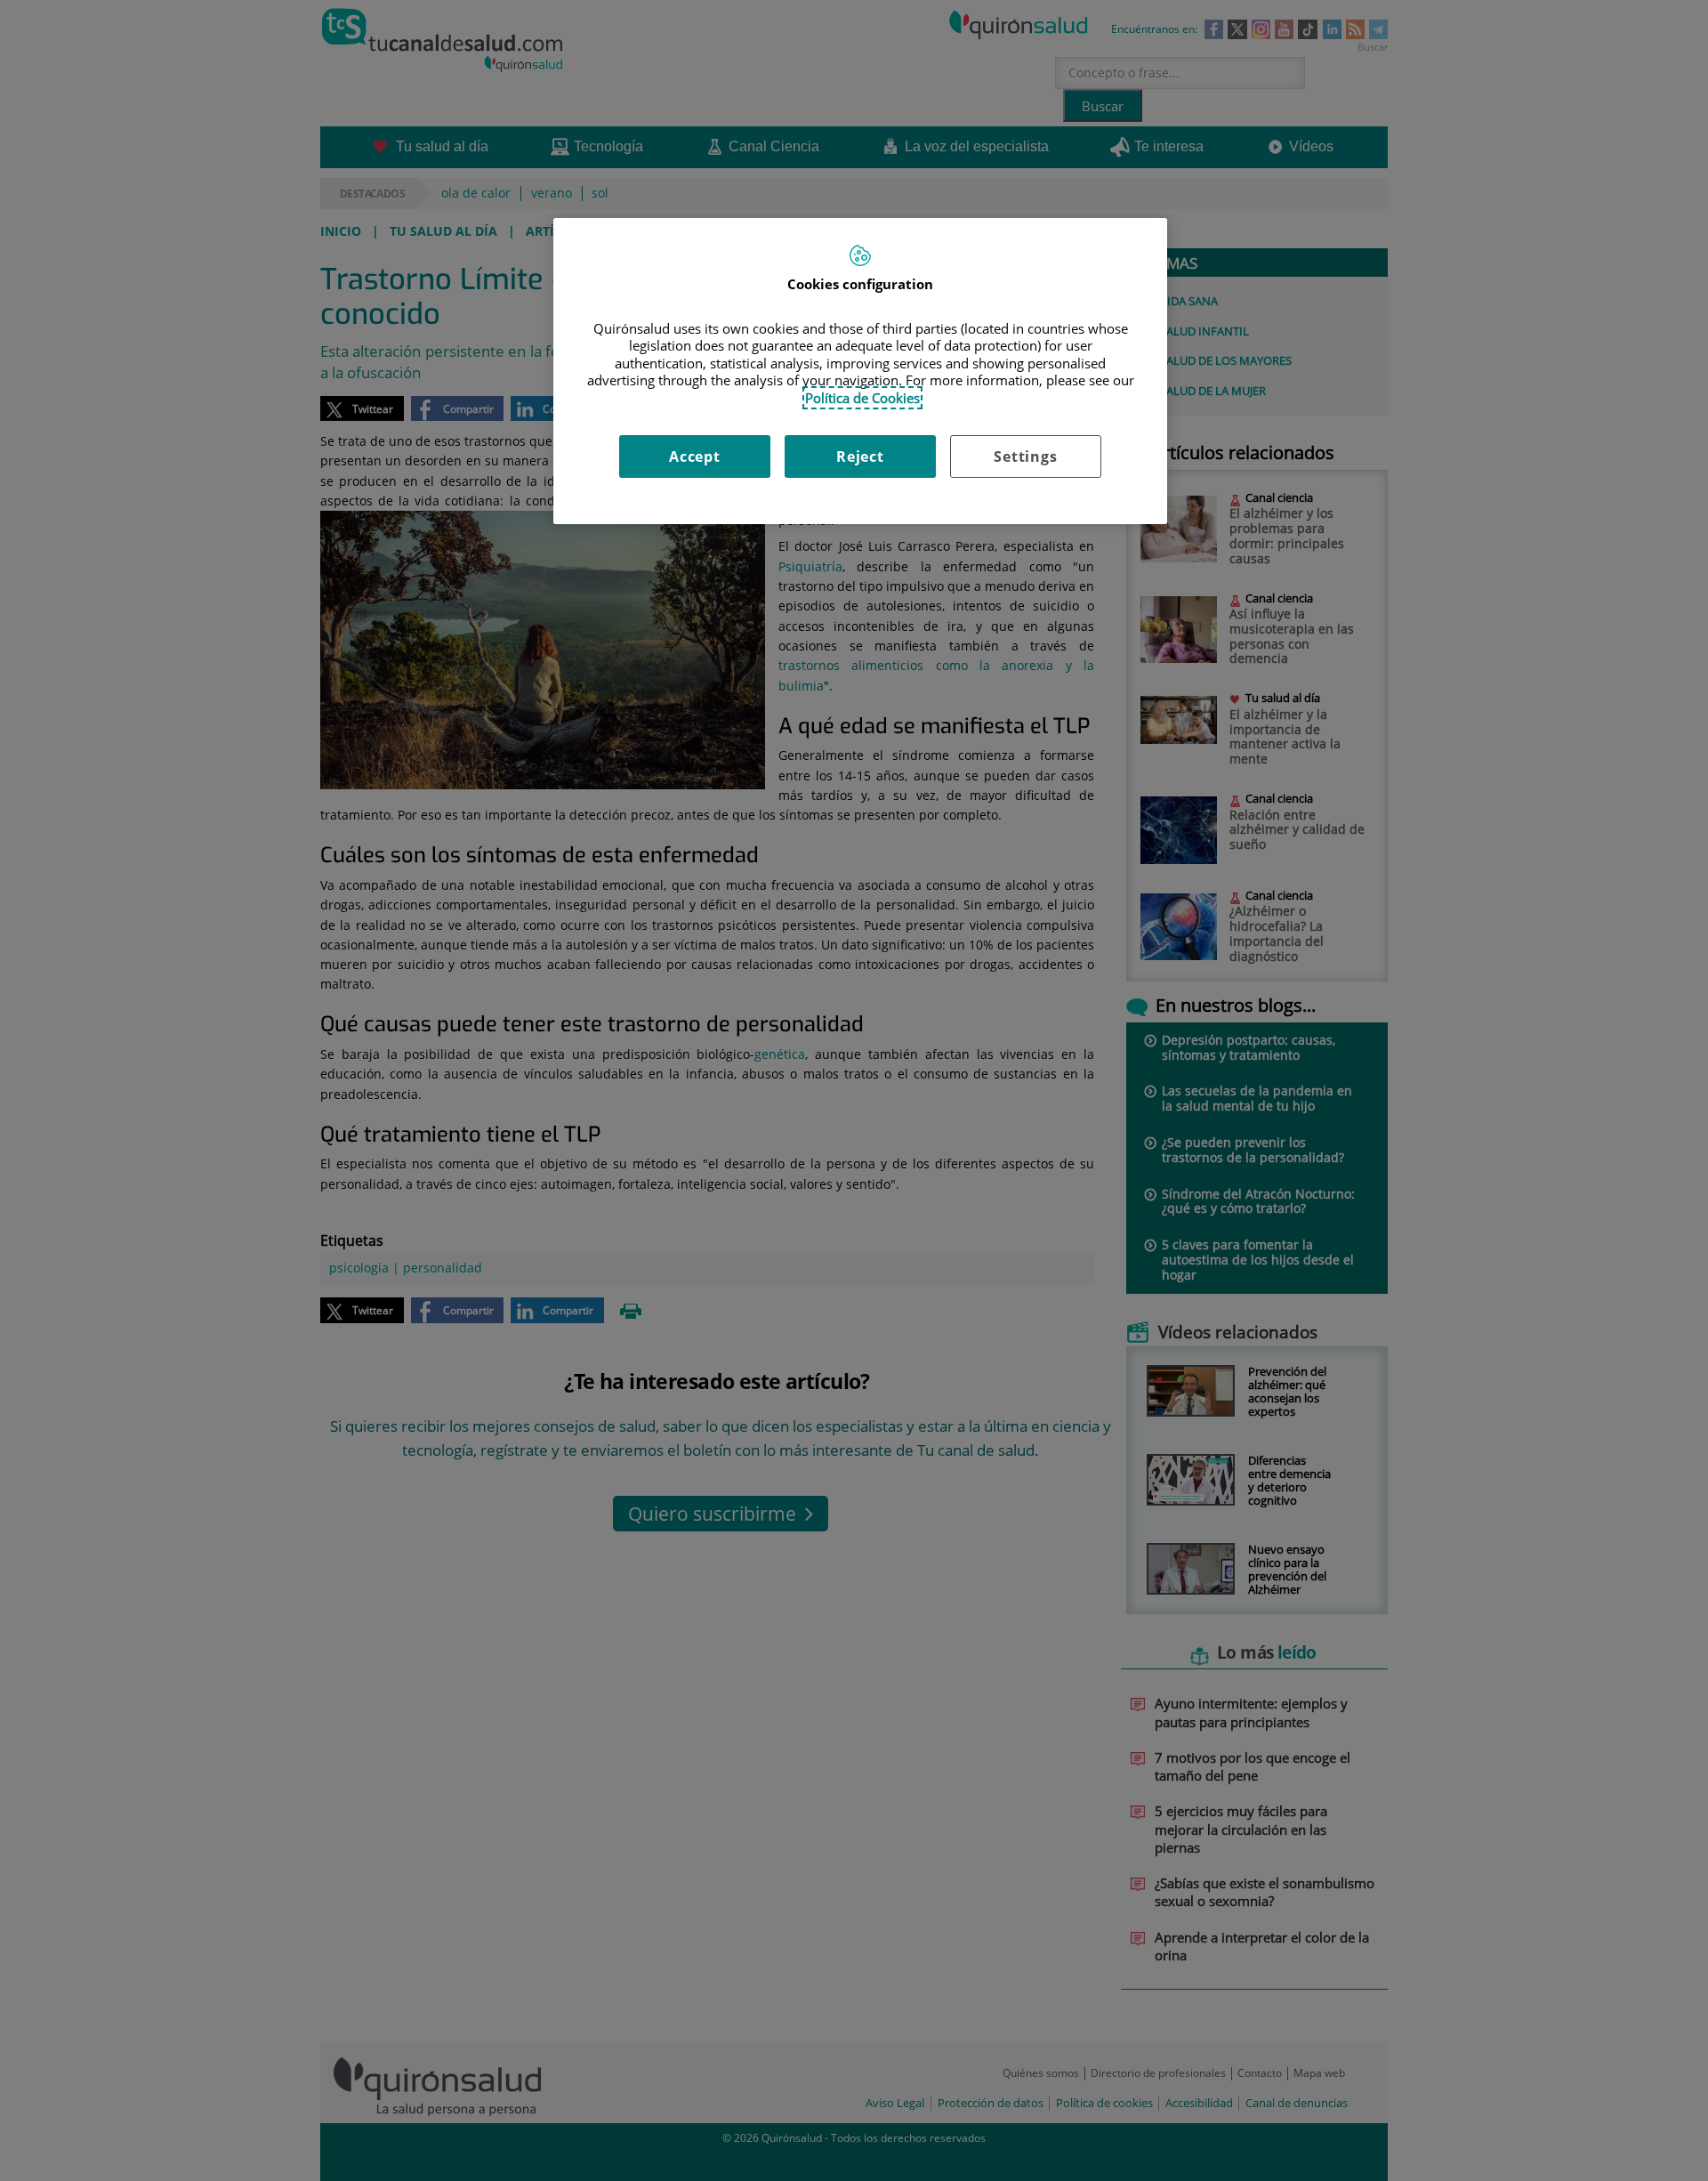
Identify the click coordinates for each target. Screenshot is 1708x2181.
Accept (695, 456)
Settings (1025, 456)
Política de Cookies (862, 398)
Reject (860, 456)
